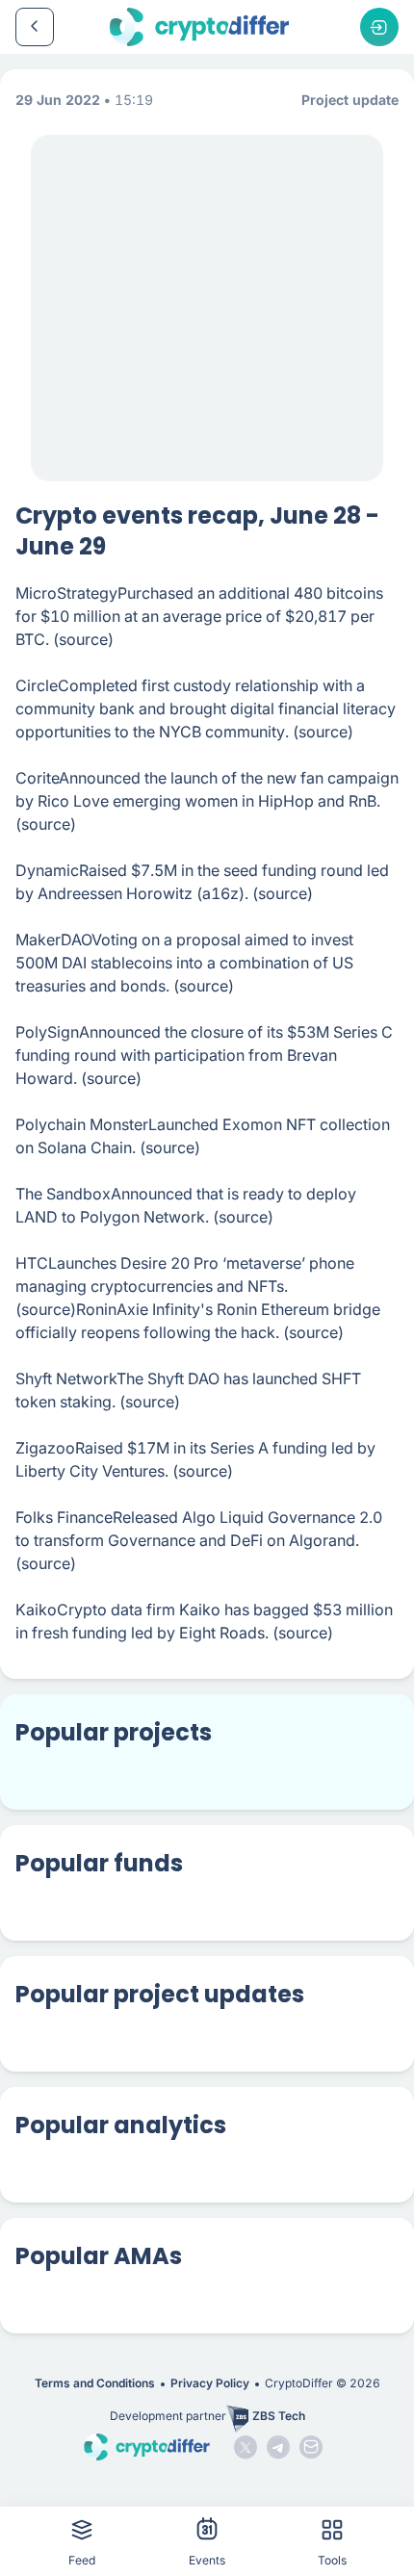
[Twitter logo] (246, 2447)
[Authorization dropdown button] (379, 27)
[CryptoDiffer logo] (199, 27)
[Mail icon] (311, 2447)
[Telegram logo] (278, 2447)
